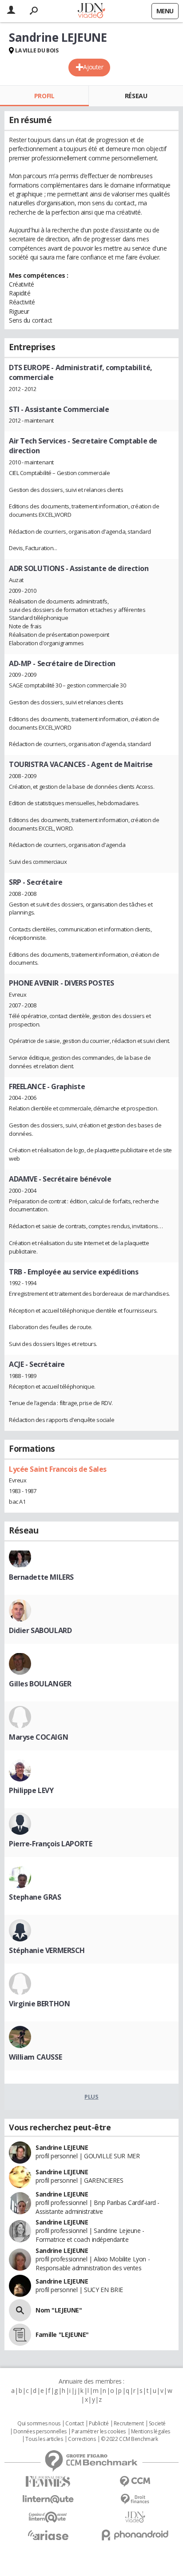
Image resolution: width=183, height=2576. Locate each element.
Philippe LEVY (31, 1790)
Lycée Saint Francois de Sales (58, 1469)
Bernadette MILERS (41, 1577)
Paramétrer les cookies (99, 2432)
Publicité (99, 2424)
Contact (74, 2424)
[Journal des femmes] (48, 2482)
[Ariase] (48, 2535)
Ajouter (93, 67)
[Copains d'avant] (48, 2517)
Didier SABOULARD (40, 1630)
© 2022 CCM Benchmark (129, 2439)
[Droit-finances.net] (135, 2499)
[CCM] (135, 2482)
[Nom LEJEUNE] (20, 2310)
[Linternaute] (48, 2499)
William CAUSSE (35, 2057)
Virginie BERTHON (39, 2004)
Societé (157, 2424)
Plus (91, 2097)
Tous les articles (44, 2439)
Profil (44, 96)
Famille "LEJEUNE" (62, 2334)
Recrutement (129, 2424)
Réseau (136, 96)
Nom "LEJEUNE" (59, 2310)
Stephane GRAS (35, 1897)
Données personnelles (40, 2432)
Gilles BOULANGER (40, 1684)
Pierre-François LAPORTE (50, 1844)
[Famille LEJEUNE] (20, 2335)
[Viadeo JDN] (135, 2517)
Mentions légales (151, 2432)
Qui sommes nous (39, 2424)
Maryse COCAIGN (38, 1737)
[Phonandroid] (135, 2535)
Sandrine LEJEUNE (62, 2147)
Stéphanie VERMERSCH (47, 1950)
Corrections (82, 2439)
